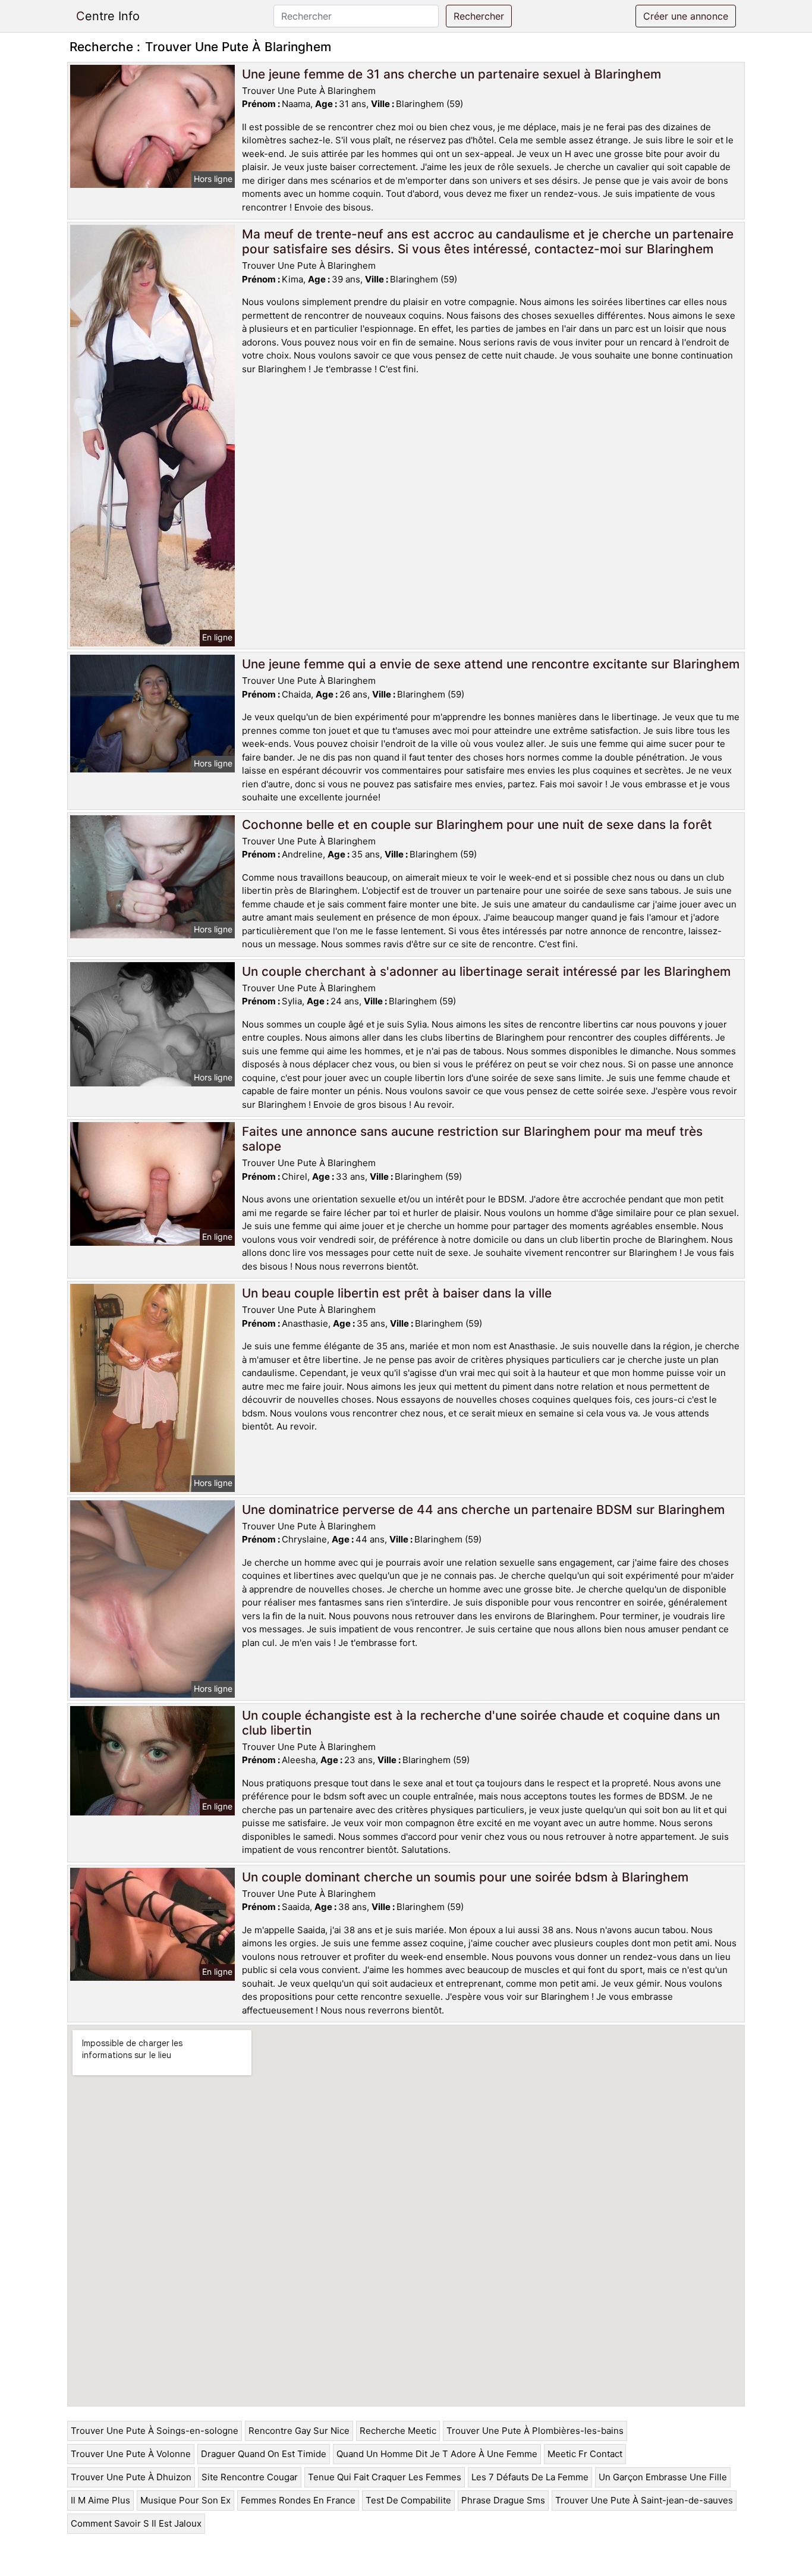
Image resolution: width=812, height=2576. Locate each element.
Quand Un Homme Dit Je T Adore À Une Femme (437, 2454)
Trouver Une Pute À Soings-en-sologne (155, 2431)
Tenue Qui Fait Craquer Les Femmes (385, 2477)
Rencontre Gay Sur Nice (299, 2431)
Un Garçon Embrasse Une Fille (663, 2477)
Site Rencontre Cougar (250, 2477)
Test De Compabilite (408, 2500)
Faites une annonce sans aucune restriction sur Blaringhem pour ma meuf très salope (472, 1139)
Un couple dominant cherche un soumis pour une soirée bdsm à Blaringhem (465, 1877)
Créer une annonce (686, 16)
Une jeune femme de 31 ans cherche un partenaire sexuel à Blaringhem (451, 74)
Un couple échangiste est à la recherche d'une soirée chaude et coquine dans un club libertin (481, 1723)
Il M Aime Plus (100, 2500)
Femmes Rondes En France (298, 2500)
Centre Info (108, 16)
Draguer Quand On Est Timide (264, 2454)
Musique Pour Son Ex (185, 2500)
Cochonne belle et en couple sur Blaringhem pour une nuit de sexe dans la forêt (477, 824)
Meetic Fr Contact (585, 2454)
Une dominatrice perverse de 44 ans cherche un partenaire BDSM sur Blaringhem (483, 1510)
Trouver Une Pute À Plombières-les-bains (535, 2431)
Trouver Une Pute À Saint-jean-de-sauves (644, 2500)
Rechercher (479, 16)
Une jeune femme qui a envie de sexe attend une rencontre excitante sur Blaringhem (491, 664)
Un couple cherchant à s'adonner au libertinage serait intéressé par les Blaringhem (486, 971)
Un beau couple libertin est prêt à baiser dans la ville (397, 1293)
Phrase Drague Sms (503, 2500)
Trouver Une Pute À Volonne (131, 2454)
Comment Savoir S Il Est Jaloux (136, 2523)
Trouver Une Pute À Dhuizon (131, 2477)
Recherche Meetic (398, 2431)
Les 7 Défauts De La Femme (530, 2477)
